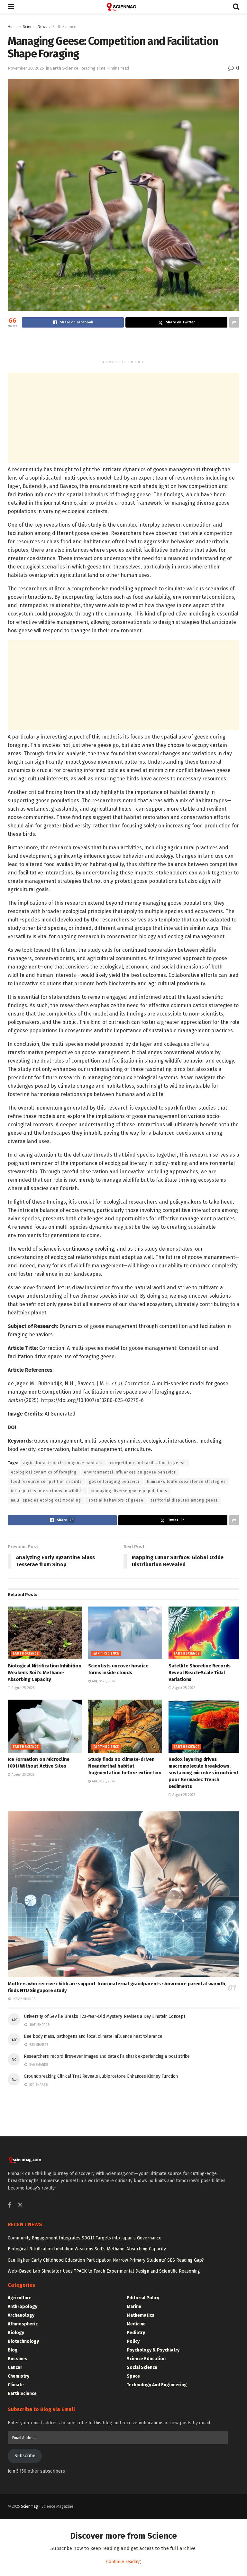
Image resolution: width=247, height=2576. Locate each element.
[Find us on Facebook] (9, 2206)
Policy (133, 2341)
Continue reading (123, 2562)
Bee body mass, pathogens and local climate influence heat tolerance (93, 2036)
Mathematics (141, 2315)
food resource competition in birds (46, 1482)
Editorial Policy (143, 2298)
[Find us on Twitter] (20, 2205)
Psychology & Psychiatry (153, 2350)
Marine (134, 2307)
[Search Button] (236, 7)
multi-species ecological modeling (46, 1500)
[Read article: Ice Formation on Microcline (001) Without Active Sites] (45, 1726)
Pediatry (136, 2333)
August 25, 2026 (23, 1688)
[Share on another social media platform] (234, 322)
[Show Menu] (11, 7)
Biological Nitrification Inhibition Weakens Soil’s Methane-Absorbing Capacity (45, 1673)
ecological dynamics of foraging (44, 1472)
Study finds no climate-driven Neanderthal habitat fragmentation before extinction (125, 1766)
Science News (35, 27)
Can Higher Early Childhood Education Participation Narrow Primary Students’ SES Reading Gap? (106, 2260)
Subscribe (25, 2456)
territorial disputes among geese (184, 1500)
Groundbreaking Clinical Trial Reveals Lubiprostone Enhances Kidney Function (101, 2076)
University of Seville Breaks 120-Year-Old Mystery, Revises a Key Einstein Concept (104, 2016)
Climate (16, 2385)
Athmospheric (23, 2324)
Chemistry (18, 2376)
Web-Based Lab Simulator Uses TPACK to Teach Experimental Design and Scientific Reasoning (104, 2271)
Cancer (15, 2367)
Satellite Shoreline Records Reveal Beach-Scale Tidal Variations (200, 1673)
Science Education (146, 2359)
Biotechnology (23, 2341)
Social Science (142, 2367)
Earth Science (64, 27)
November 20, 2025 (26, 68)
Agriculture (20, 2298)
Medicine (136, 2324)
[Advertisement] (123, 345)
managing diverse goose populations (129, 1491)
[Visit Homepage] (123, 7)
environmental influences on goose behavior (130, 1472)
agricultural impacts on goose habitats (63, 1463)
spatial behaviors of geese (116, 1500)
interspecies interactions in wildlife (47, 1491)
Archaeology (21, 2315)
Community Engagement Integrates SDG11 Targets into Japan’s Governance (85, 2238)
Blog (13, 2350)
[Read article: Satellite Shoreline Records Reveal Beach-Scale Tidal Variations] (206, 1633)
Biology (16, 2333)
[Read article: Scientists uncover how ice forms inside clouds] (125, 1633)
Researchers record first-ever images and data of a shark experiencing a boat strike (107, 2056)
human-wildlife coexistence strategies (186, 1482)
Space (133, 2376)
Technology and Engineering (157, 2385)
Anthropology (23, 2307)
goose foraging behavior (114, 1482)
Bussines (18, 2359)
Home (13, 27)
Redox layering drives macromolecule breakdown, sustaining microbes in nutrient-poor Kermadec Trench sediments (204, 1773)
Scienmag (29, 2506)
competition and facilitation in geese (148, 1463)
